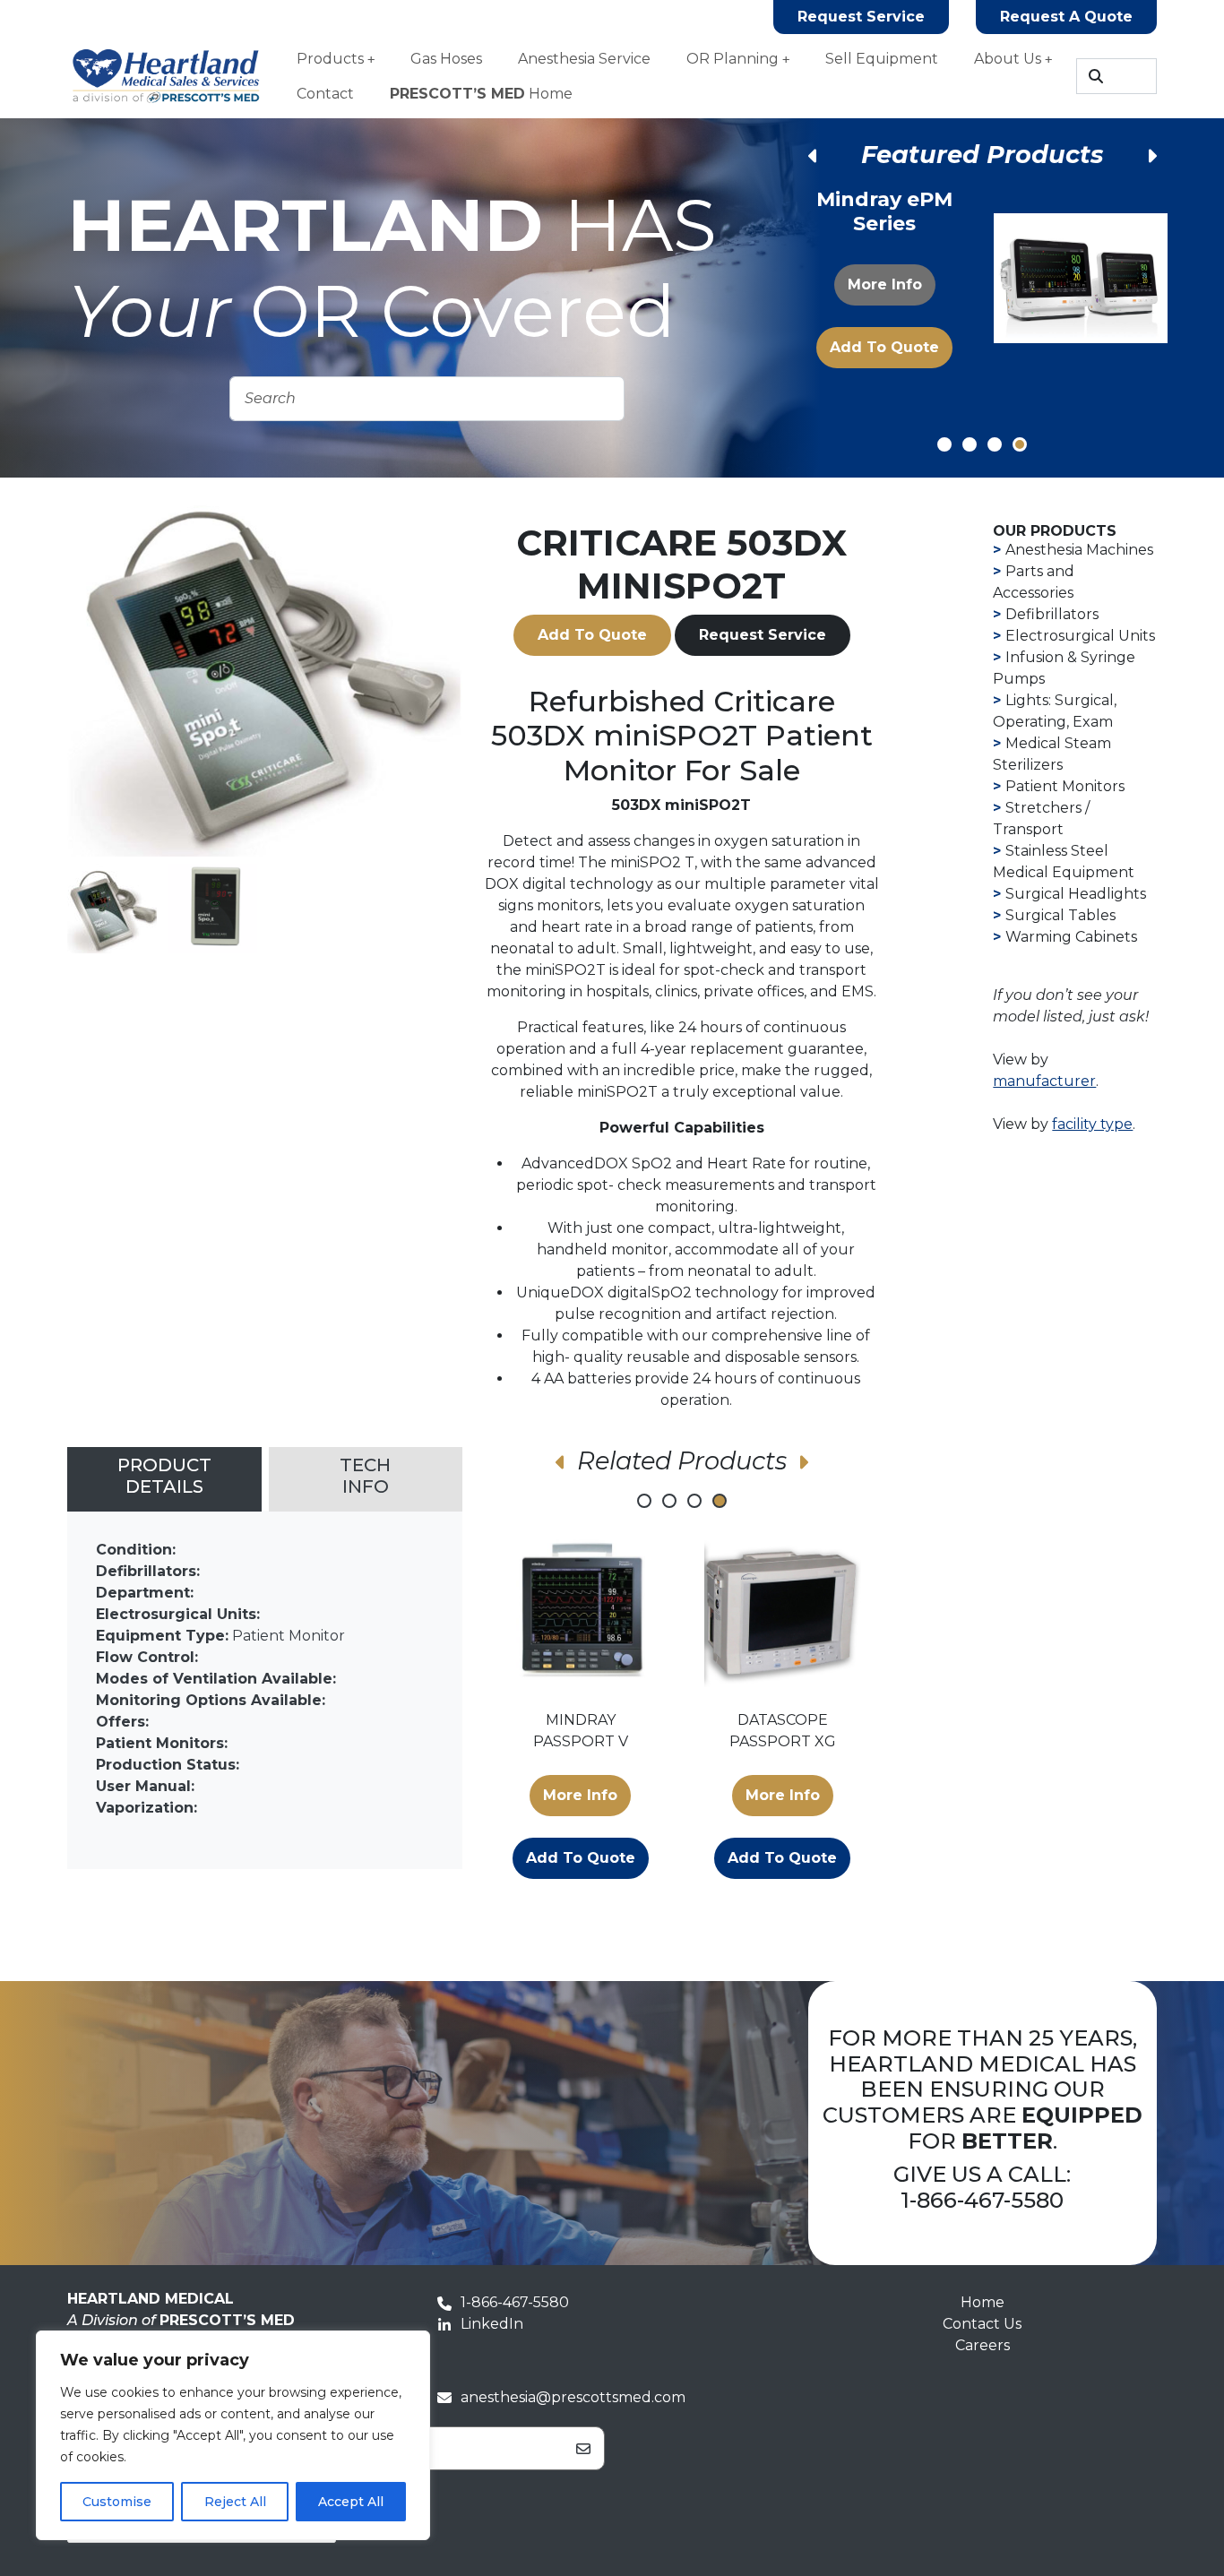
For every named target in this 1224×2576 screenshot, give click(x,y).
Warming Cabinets (1071, 937)
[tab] (164, 1479)
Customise (117, 2502)
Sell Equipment (882, 59)
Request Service (861, 17)
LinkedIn (492, 2324)
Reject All (235, 2502)
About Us (1008, 59)
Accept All (351, 2502)
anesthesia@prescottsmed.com (573, 2397)
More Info (884, 291)
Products (330, 59)
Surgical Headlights (1076, 894)
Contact (325, 94)
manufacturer (1044, 1081)
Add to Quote (884, 353)
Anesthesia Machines (1079, 550)
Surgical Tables (1060, 915)
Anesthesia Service (584, 59)
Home (481, 94)
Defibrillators (1052, 614)
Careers (983, 2345)
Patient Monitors (1065, 786)
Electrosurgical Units (1080, 636)
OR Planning (733, 59)
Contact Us (982, 2324)
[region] (233, 2435)
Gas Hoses (446, 59)
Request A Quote (1066, 17)
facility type (1092, 1124)
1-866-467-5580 (982, 2200)
